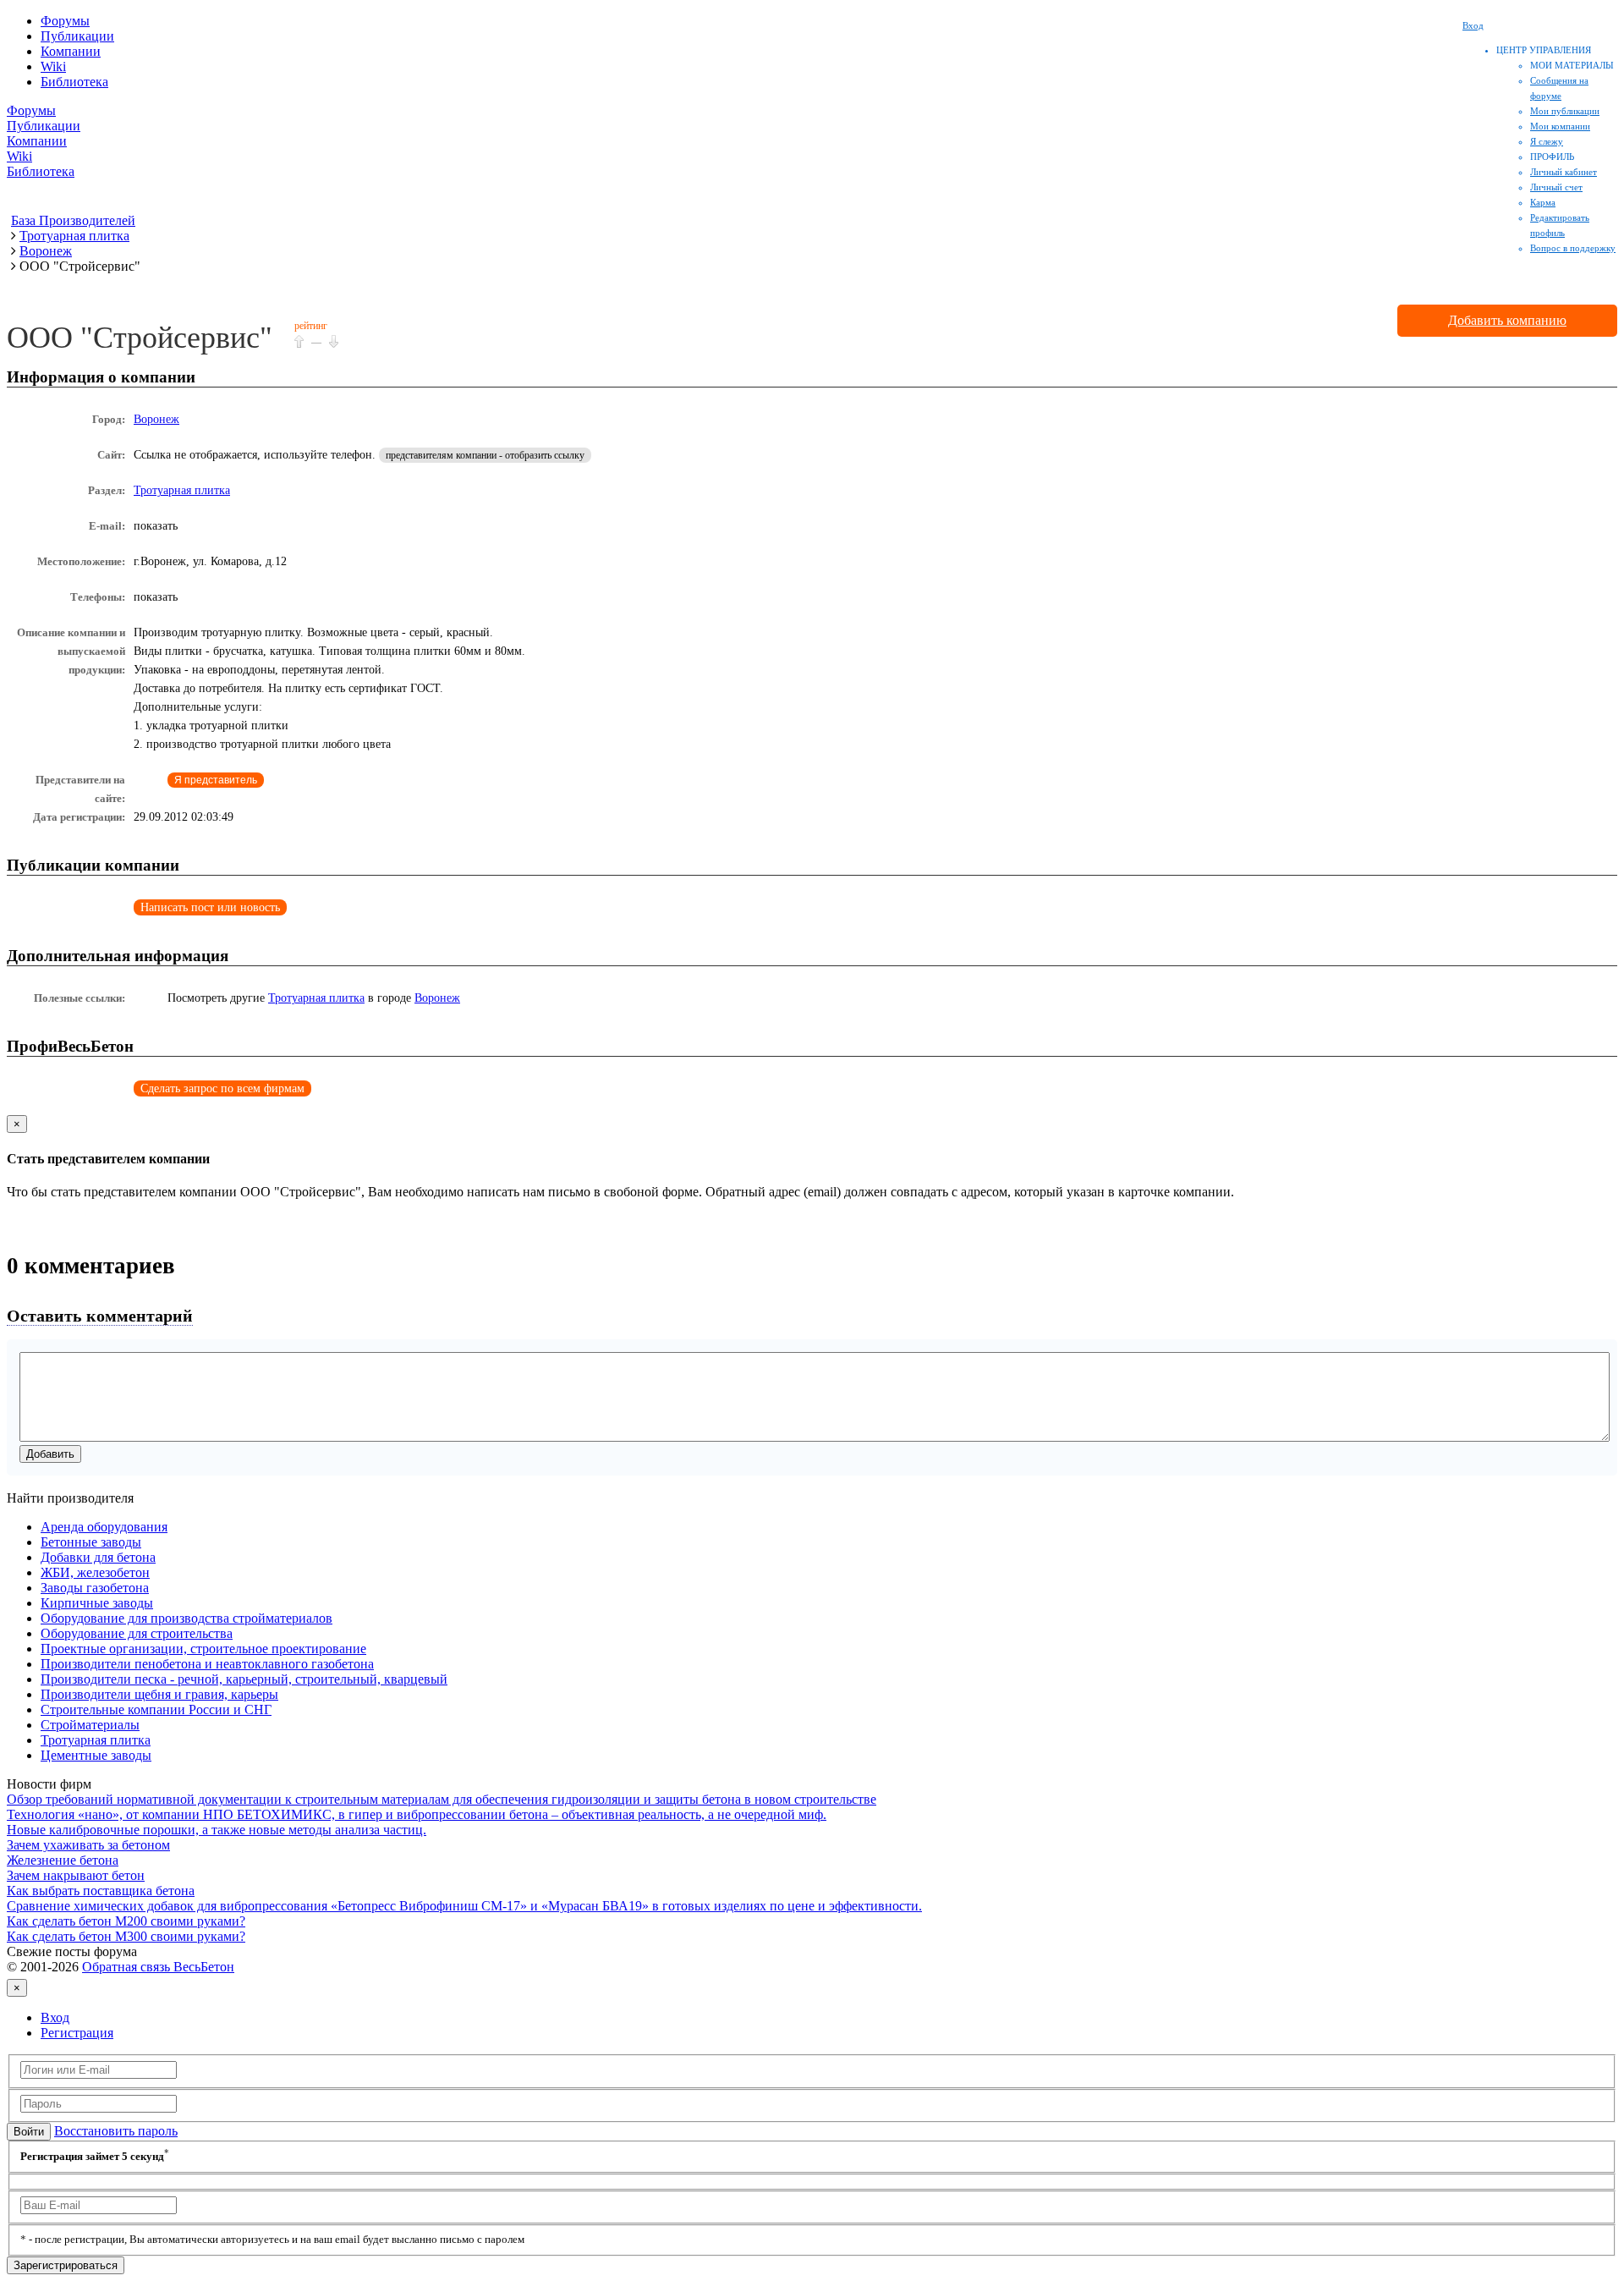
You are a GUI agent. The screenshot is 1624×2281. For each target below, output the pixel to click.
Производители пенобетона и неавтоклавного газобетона (207, 1664)
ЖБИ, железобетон (95, 1572)
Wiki (53, 66)
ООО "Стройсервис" (140, 338)
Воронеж (156, 419)
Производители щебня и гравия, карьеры (159, 1694)
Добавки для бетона (98, 1557)
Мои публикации (1565, 111)
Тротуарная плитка (182, 490)
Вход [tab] (55, 2017)
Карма (1543, 202)
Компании (71, 51)
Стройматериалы (90, 1725)
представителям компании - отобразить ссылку (485, 455)
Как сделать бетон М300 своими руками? (126, 1936)
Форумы (65, 21)
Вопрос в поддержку (1573, 248)
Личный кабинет (1564, 172)
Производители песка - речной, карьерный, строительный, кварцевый (244, 1679)
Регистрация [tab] (77, 2033)
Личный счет (1556, 187)
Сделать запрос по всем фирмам (222, 1088)
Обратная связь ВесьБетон (158, 1967)
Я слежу (1547, 141)
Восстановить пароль (116, 2131)
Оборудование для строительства (137, 1633)
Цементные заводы (96, 1755)
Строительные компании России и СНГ (156, 1709)
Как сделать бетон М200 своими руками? (126, 1921)
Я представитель (216, 780)
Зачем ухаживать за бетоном (88, 1845)
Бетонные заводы (91, 1542)
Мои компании (1560, 126)
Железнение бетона (63, 1860)
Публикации (77, 36)
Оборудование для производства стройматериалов (187, 1618)
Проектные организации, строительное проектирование (203, 1649)
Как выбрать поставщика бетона (101, 1891)
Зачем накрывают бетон (76, 1875)
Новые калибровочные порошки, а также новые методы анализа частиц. (217, 1830)
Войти (29, 2132)
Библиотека (74, 82)
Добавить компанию (1507, 320)
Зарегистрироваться (66, 2265)
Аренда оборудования (104, 1527)
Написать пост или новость (210, 907)
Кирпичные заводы (97, 1603)
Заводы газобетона (95, 1588)
